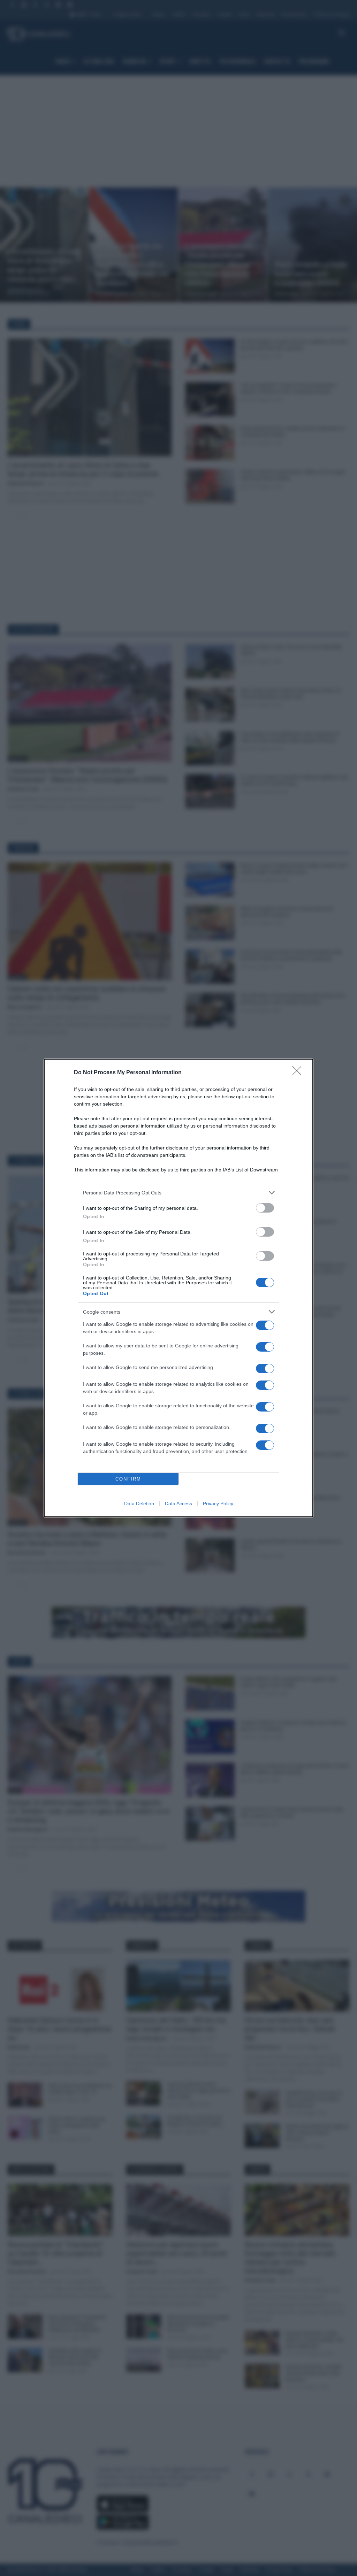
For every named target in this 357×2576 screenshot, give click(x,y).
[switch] (265, 1208)
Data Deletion (139, 1504)
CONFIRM (128, 1479)
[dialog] (178, 1288)
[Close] (299, 1073)
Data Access (178, 1504)
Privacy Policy (218, 1504)
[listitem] (178, 1193)
